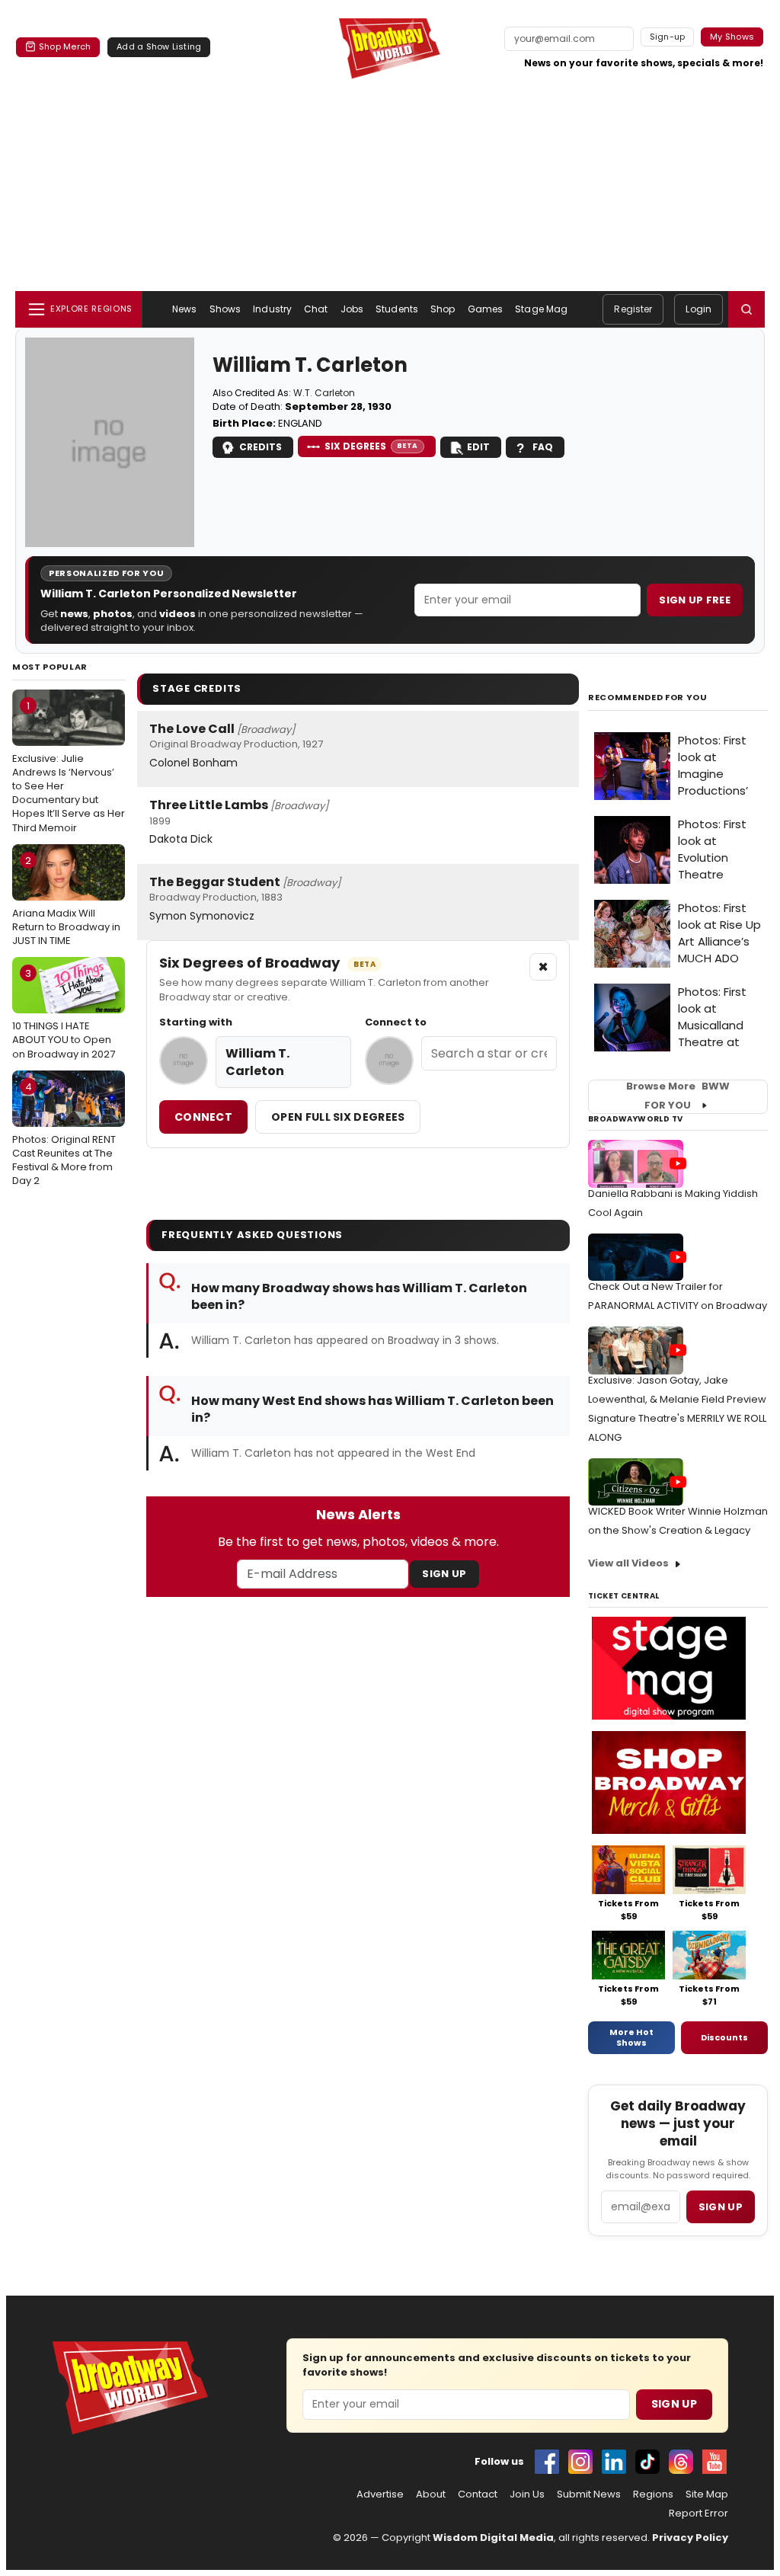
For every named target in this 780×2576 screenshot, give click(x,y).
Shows (225, 309)
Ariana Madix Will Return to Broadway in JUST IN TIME (66, 901)
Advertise (380, 2494)
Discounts (724, 2037)
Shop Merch (65, 46)
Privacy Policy (690, 2538)
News (184, 309)
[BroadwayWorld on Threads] (681, 2462)
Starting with (196, 1022)
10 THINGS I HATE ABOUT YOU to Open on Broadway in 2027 (64, 1013)
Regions (653, 2494)
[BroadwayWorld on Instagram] (580, 2462)
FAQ (543, 447)
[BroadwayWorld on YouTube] (714, 2462)
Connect (203, 1117)
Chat (316, 309)
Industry (272, 309)
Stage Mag (541, 309)
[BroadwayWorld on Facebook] (547, 2462)
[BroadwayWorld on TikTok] (647, 2462)
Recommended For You (648, 698)
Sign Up (444, 1574)
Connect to (396, 1022)
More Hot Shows (631, 2037)
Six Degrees (371, 446)
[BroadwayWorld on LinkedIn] (614, 2462)
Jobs (352, 309)
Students (397, 309)
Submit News (589, 2494)
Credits (261, 447)
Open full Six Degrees (338, 1117)
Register (633, 309)
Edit (478, 447)
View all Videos (628, 1563)
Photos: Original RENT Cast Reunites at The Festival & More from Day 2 (64, 1134)
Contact (478, 2494)
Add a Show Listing (159, 46)
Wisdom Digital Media (493, 2538)
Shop (443, 309)
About (431, 2494)
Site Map (707, 2494)
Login (698, 309)
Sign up (721, 2207)
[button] (746, 309)
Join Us (527, 2494)
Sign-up (668, 37)
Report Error (698, 2514)
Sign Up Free (695, 600)
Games (486, 309)
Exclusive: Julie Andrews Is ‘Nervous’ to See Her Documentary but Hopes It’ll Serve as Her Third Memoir (69, 767)
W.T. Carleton (324, 393)
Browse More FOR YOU (678, 1096)
